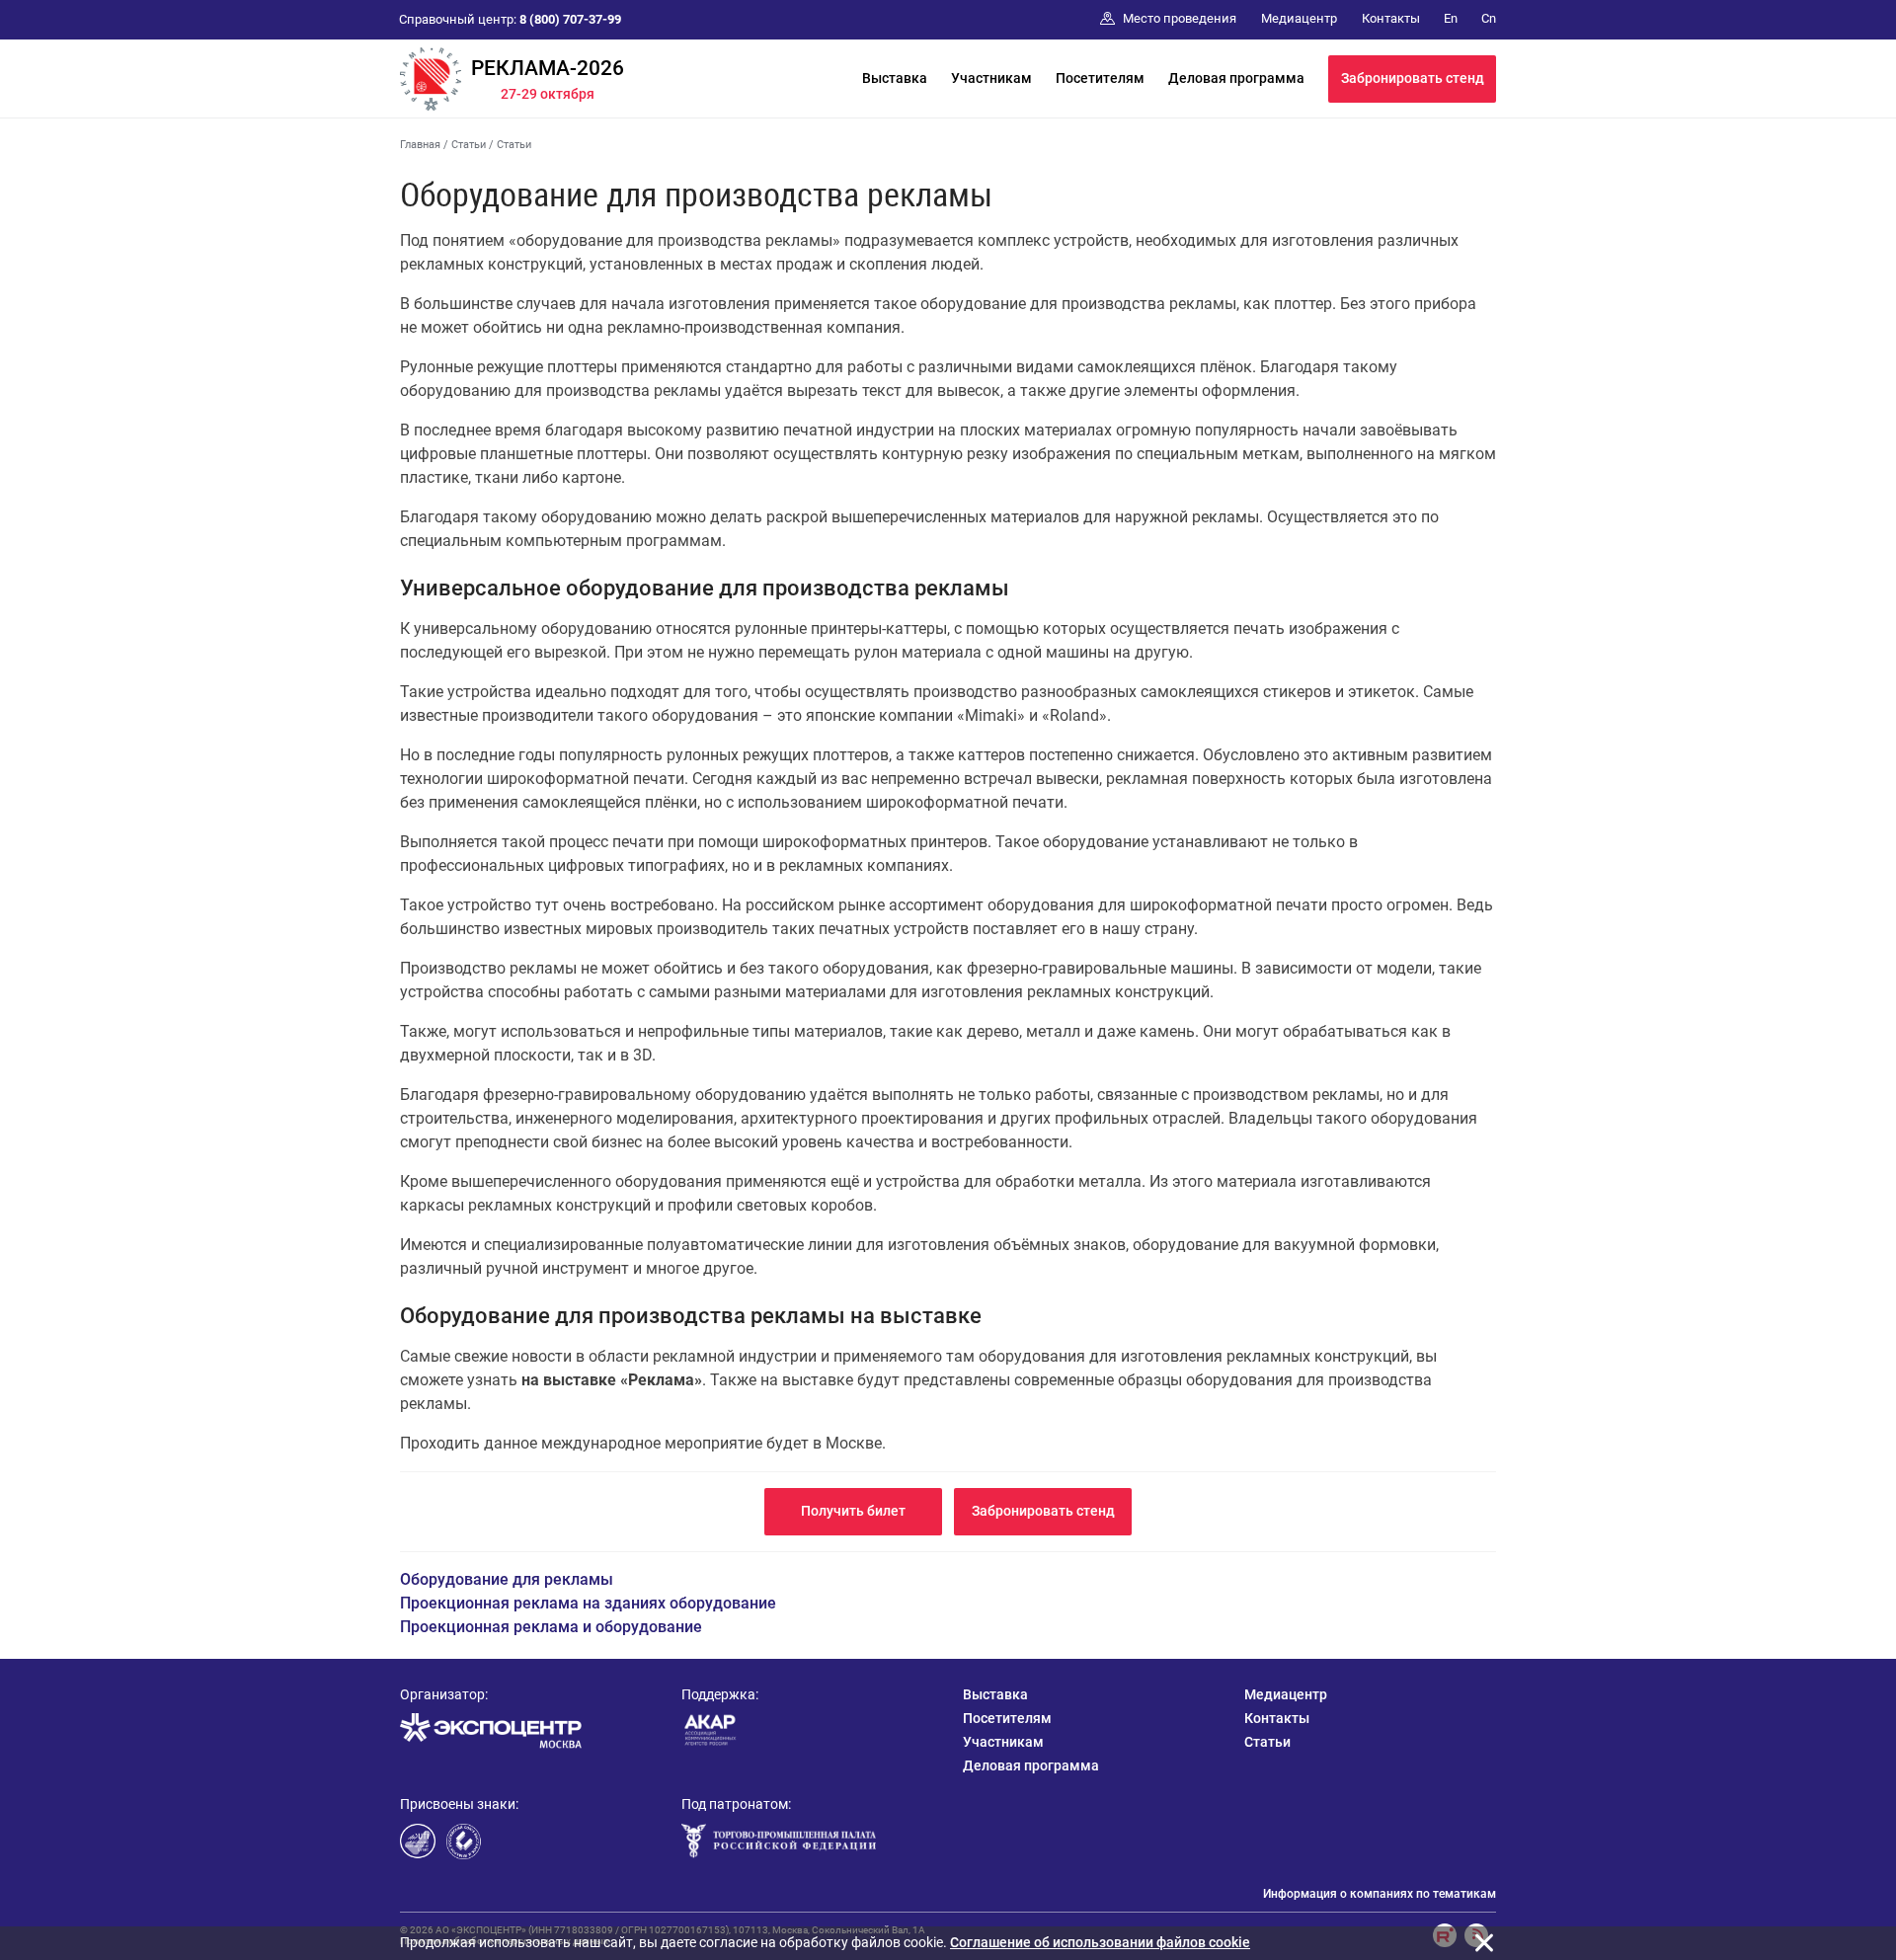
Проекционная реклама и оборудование (551, 1627)
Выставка (895, 78)
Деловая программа (1236, 78)
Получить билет (853, 1511)
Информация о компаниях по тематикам (1380, 1894)
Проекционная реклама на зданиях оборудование (588, 1603)
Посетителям (1100, 78)
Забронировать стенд (1413, 78)
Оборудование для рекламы (507, 1579)
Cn (1489, 18)
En (1451, 18)
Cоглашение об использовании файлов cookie (1100, 1942)
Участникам (991, 78)
